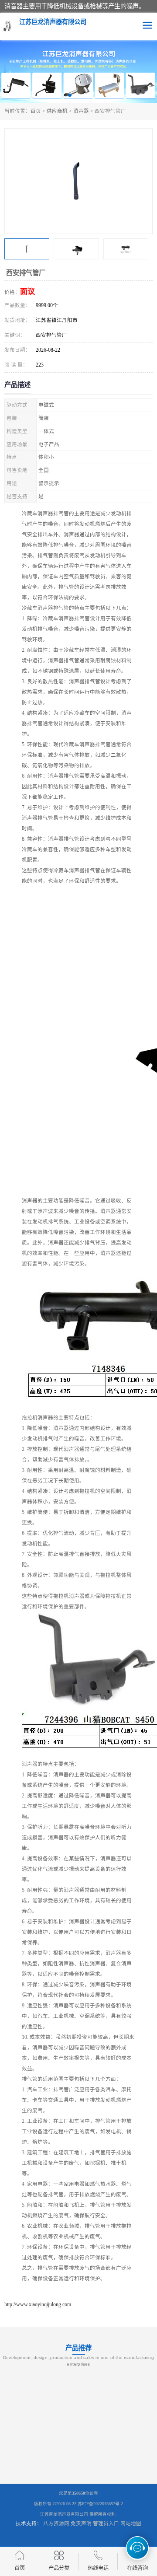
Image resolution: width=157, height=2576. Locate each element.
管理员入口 (106, 2524)
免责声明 (81, 2524)
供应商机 (57, 111)
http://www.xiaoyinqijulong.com (38, 2304)
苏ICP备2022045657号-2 (100, 2504)
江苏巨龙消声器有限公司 (64, 2514)
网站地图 (131, 2524)
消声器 (81, 111)
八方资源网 (56, 2524)
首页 (36, 111)
